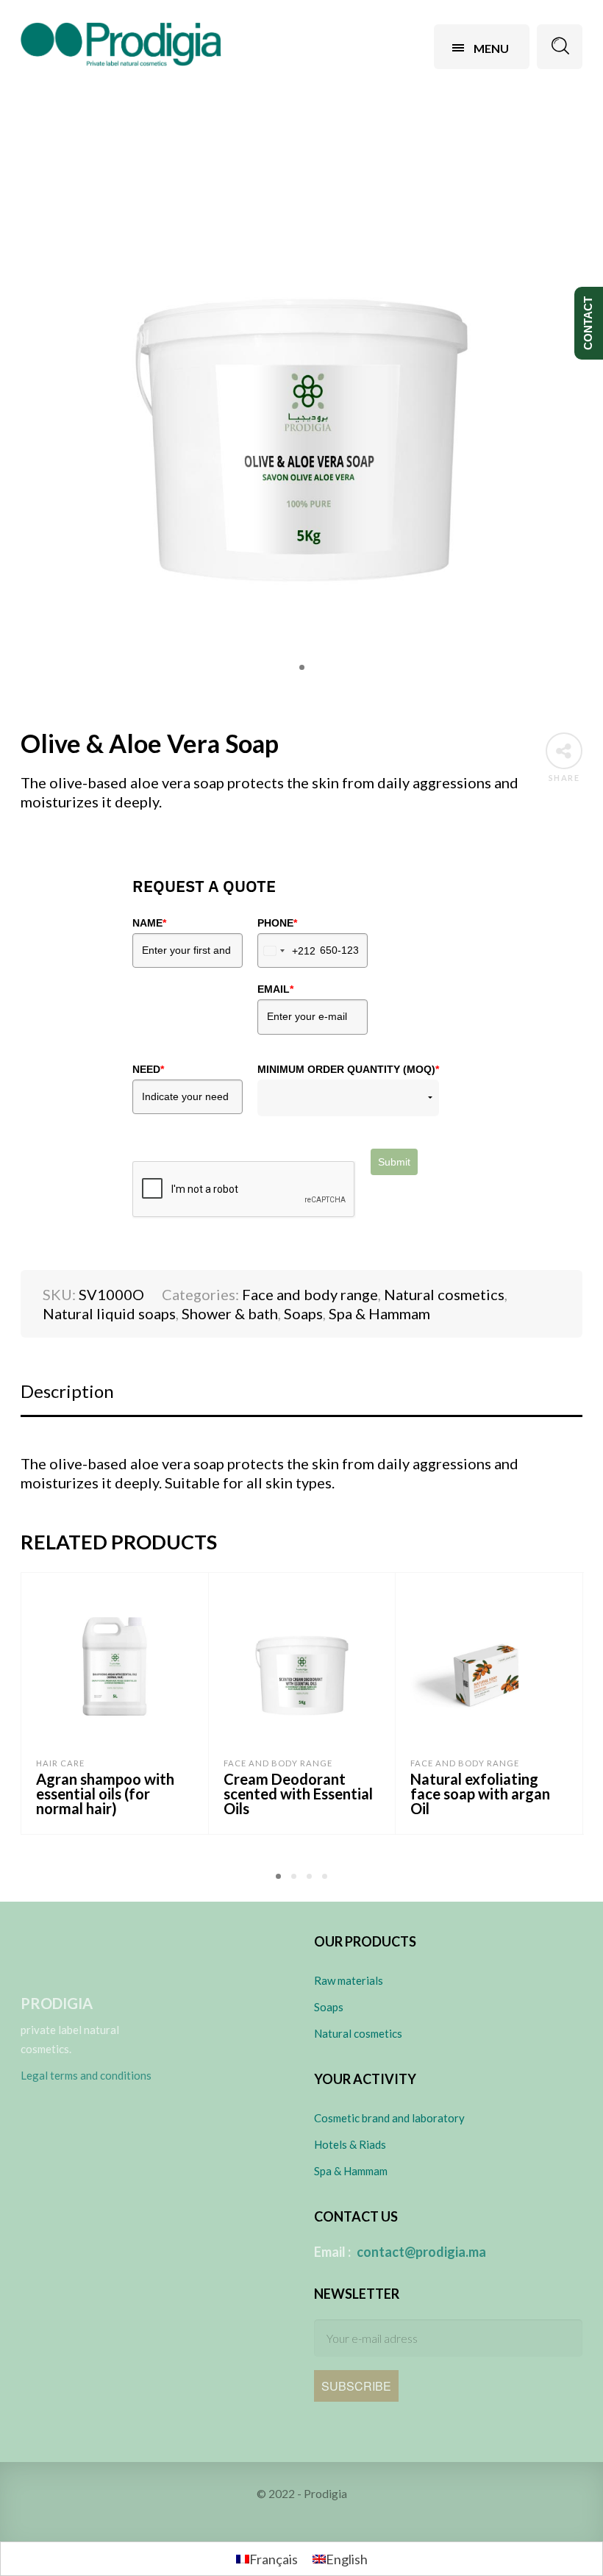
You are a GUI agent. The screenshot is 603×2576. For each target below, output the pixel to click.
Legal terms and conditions (86, 2075)
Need (148, 1069)
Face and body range (310, 1294)
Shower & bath (230, 1313)
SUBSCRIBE (356, 2386)
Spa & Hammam (379, 1313)
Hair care (60, 1763)
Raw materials (349, 1980)
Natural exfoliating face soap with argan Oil (480, 1794)
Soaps (303, 1313)
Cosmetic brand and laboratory (389, 2118)
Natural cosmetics (444, 1294)
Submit (394, 1162)
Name (149, 923)
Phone (277, 923)
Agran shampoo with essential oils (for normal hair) (105, 1794)
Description (67, 1391)
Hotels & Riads (350, 2144)
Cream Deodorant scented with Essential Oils (298, 1794)
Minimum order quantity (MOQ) (348, 1069)
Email (275, 989)
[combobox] (287, 950)
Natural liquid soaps (109, 1313)
